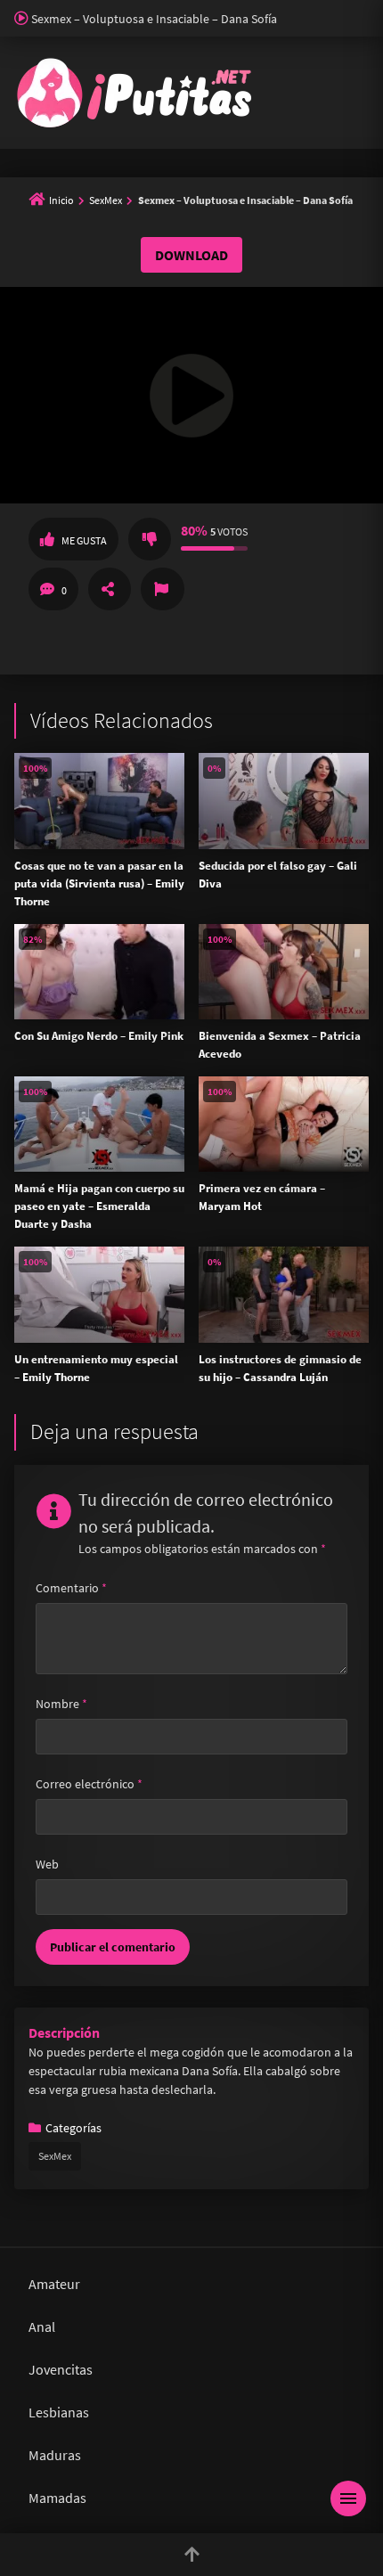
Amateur (54, 2284)
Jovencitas (61, 2369)
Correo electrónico (89, 1784)
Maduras (55, 2455)
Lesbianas (59, 2412)
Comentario (71, 1588)
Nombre (61, 1704)
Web (47, 1864)
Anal (42, 2327)
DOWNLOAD (191, 255)
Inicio (61, 200)
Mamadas (57, 2498)
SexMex (106, 200)
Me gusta (84, 540)
